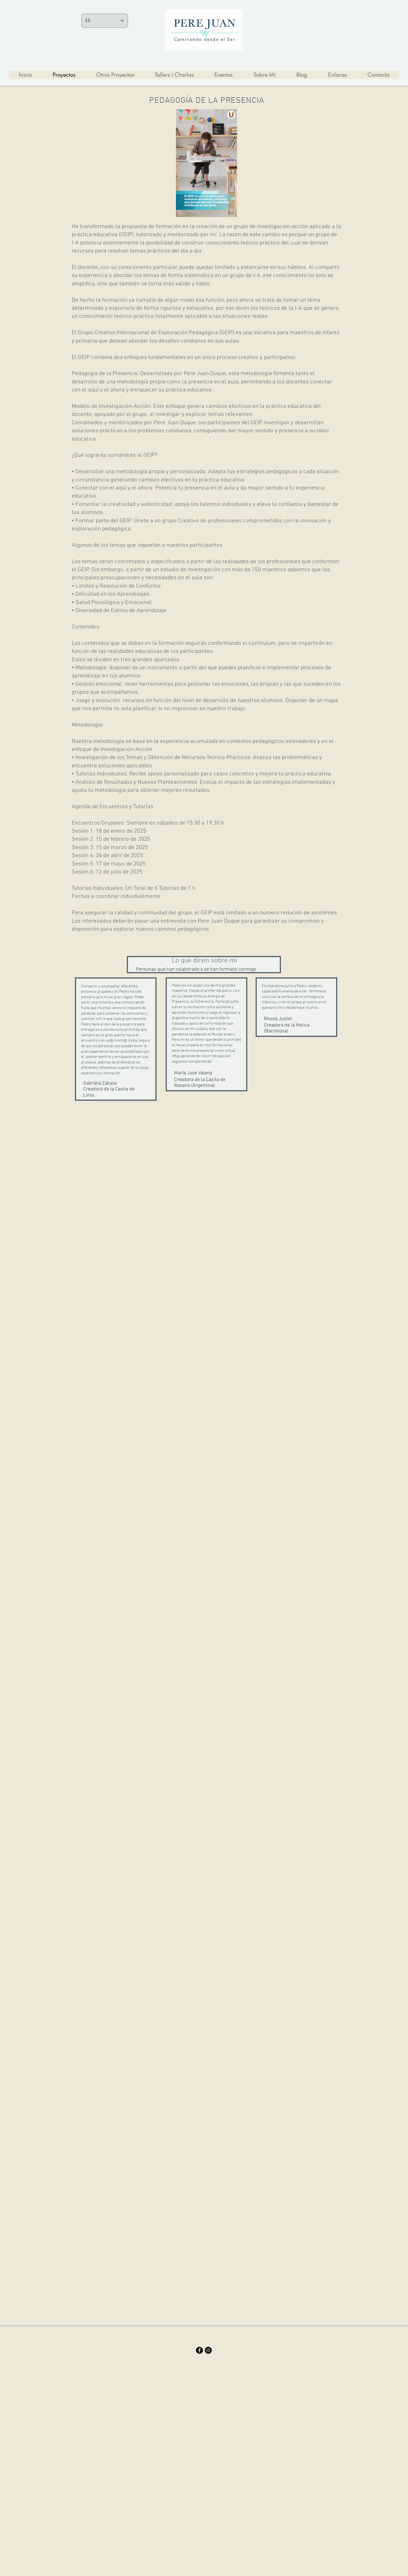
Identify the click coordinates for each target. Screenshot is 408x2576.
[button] (230, 211)
